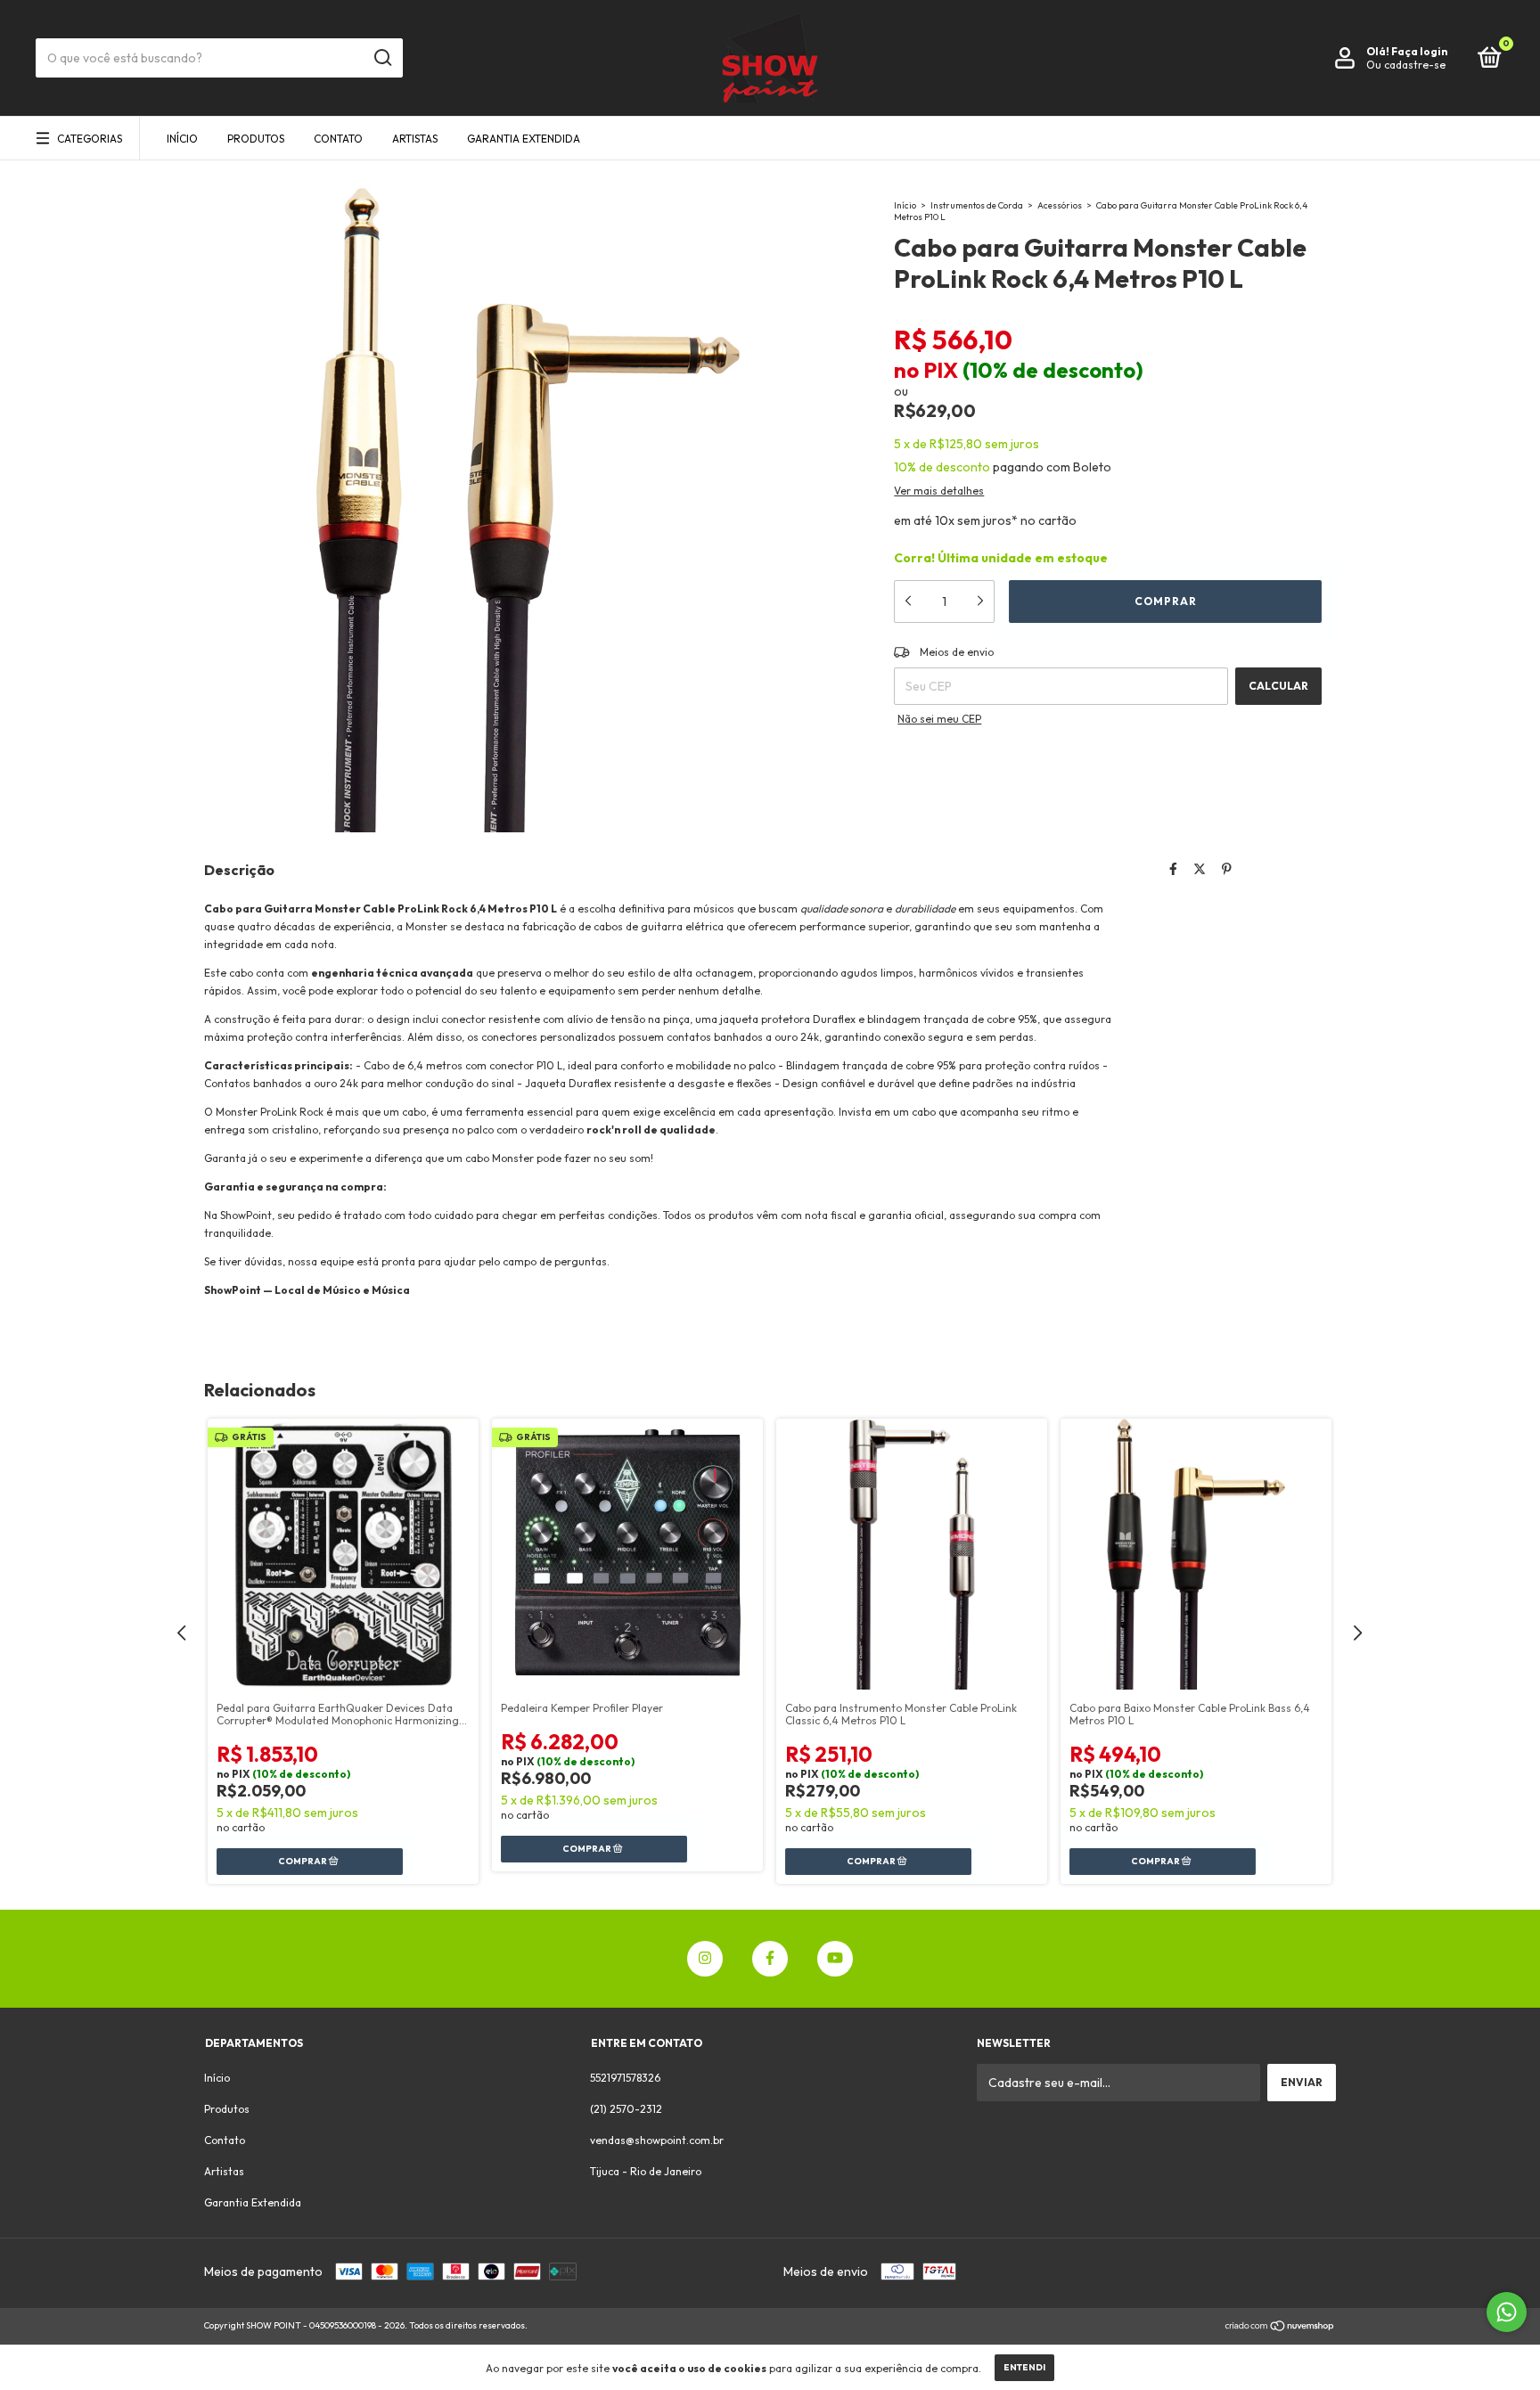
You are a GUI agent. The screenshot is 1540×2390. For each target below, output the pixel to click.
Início (182, 139)
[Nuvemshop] (1280, 2328)
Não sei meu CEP (939, 719)
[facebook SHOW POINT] (770, 1959)
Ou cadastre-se (1406, 65)
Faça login (1419, 51)
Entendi (1024, 2367)
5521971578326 (625, 2078)
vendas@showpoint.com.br (657, 2140)
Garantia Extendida (524, 139)
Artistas (415, 139)
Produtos (256, 139)
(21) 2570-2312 (626, 2109)
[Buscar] (382, 58)
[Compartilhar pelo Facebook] (1173, 869)
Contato (338, 139)
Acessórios (1060, 205)
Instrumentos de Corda (977, 205)
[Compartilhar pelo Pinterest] (1227, 869)
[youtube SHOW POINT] (835, 1959)
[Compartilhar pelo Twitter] (1200, 869)
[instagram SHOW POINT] (705, 1959)
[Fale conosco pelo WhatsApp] (1507, 2312)
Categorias (90, 139)
